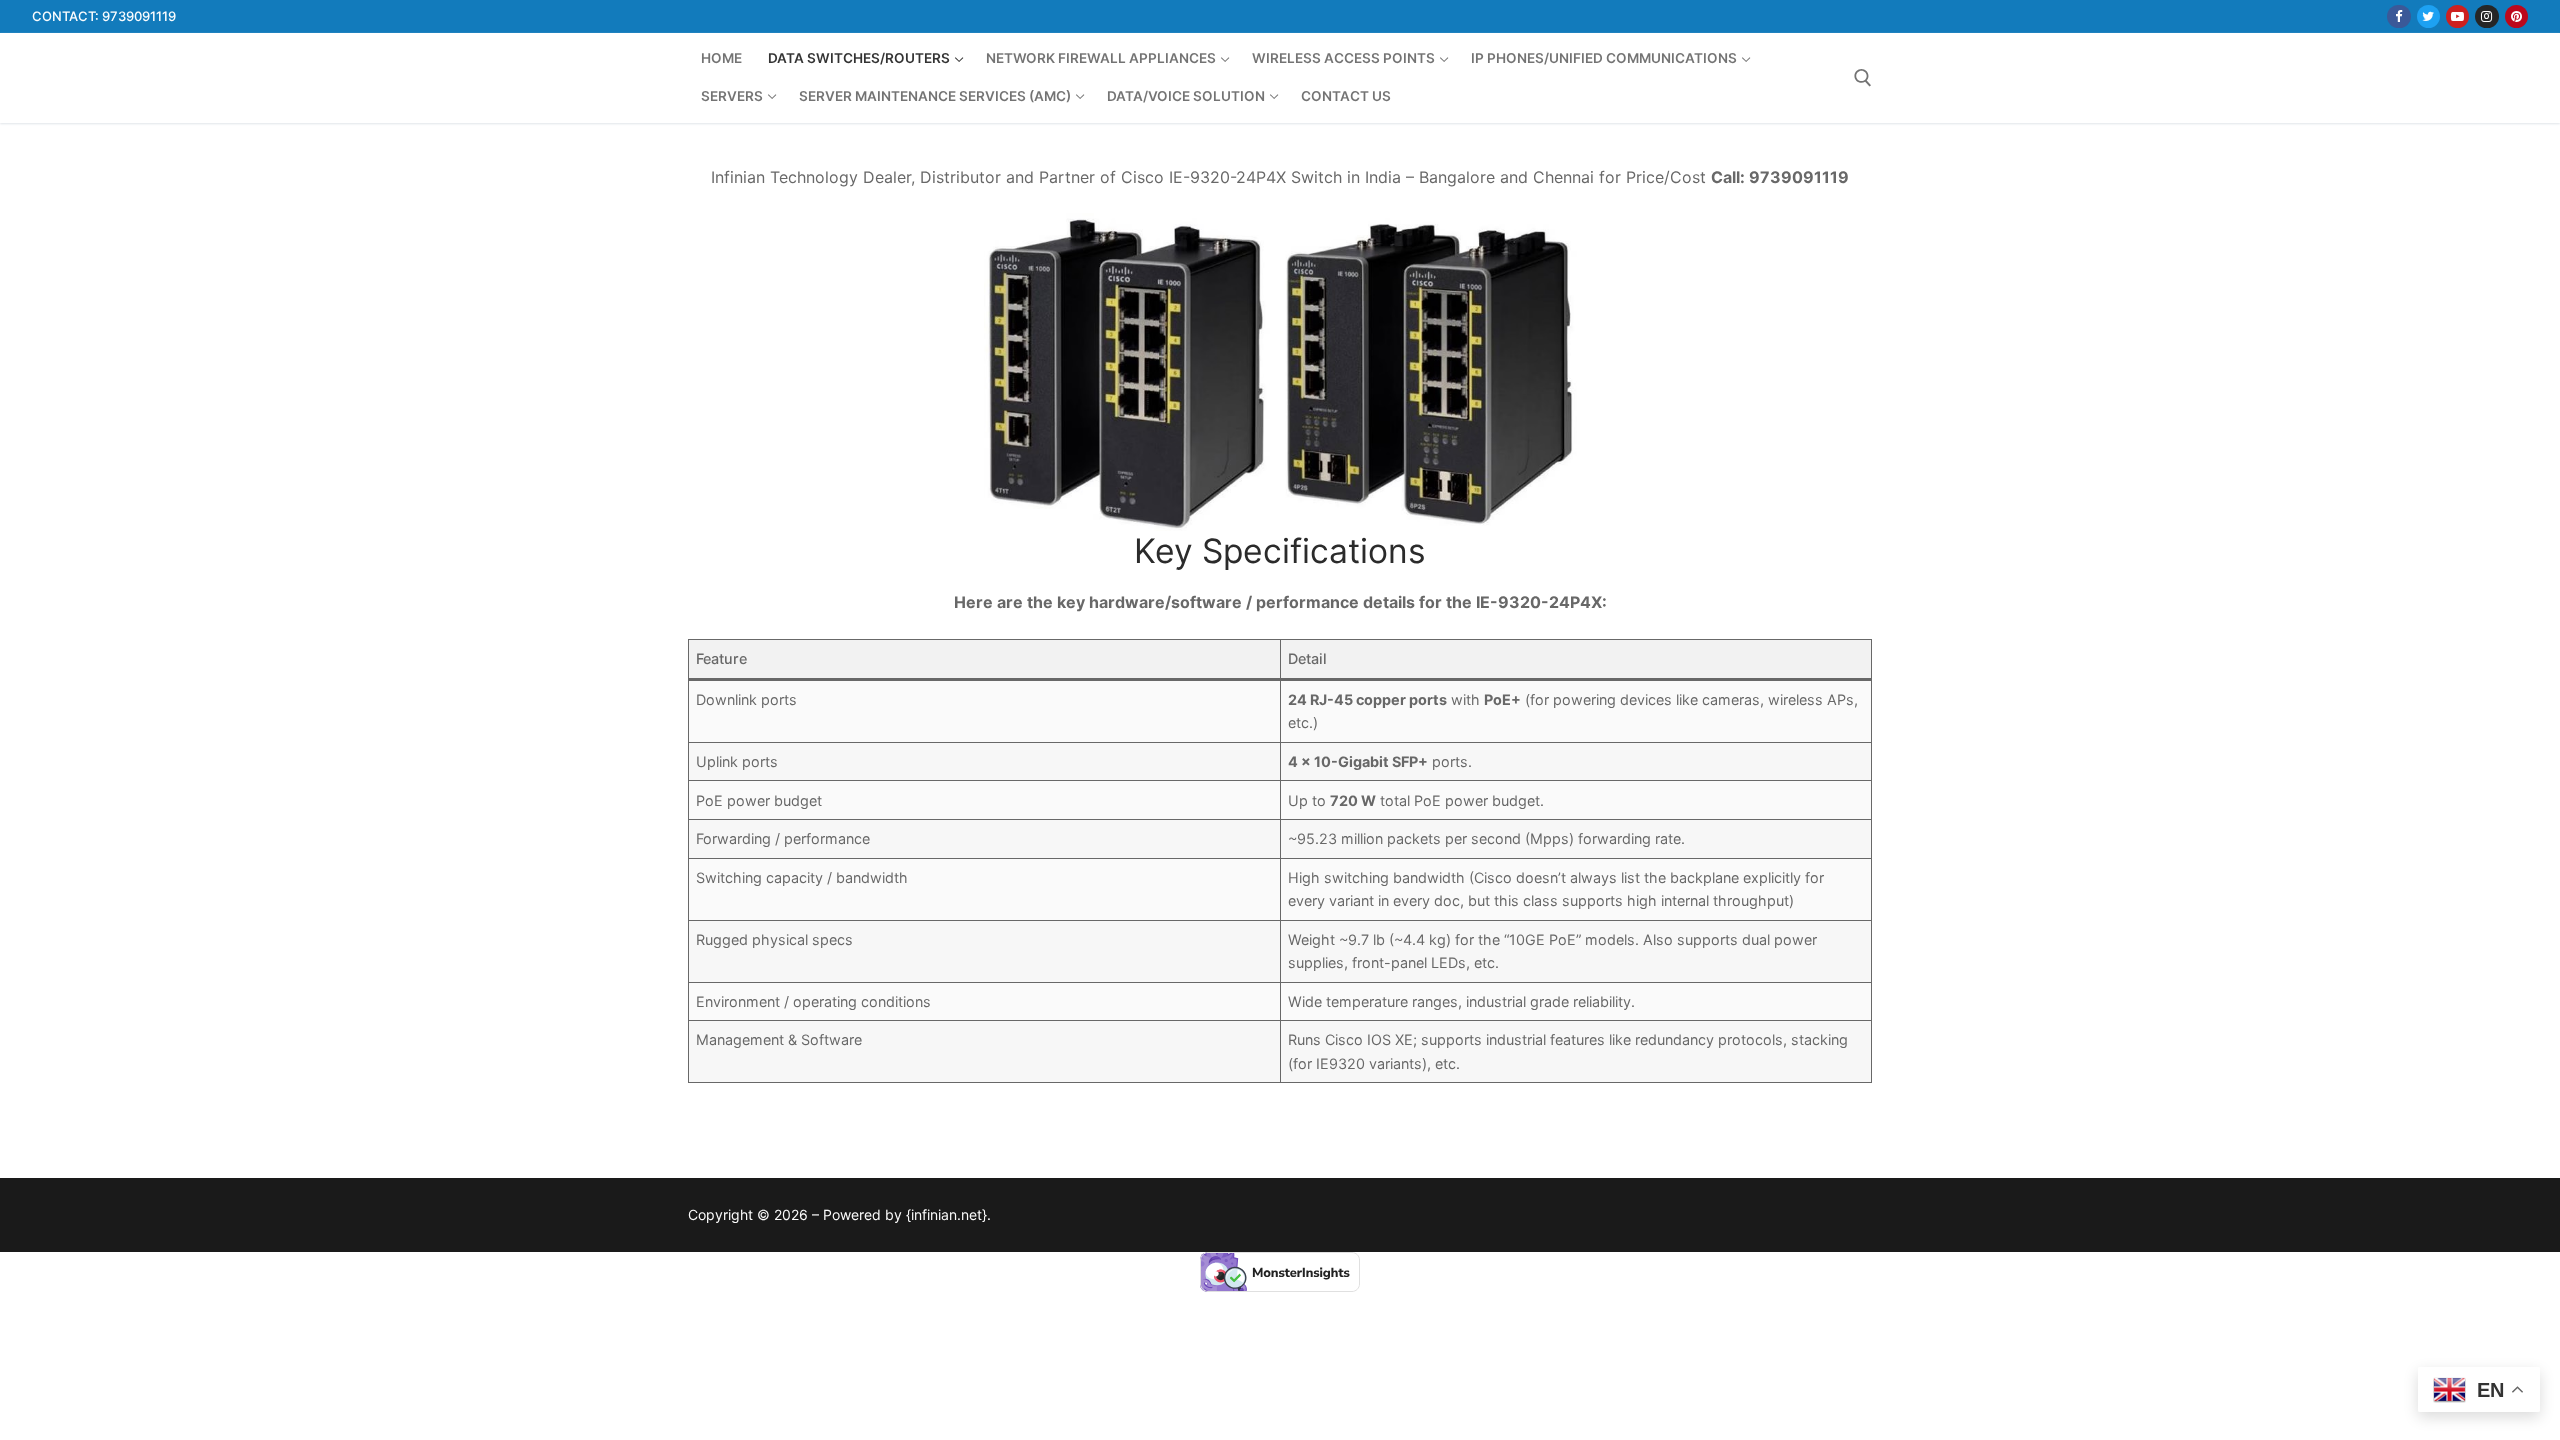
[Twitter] (2428, 16)
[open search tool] (1863, 78)
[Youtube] (2457, 16)
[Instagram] (2486, 16)
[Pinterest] (2516, 16)
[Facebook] (2398, 16)
